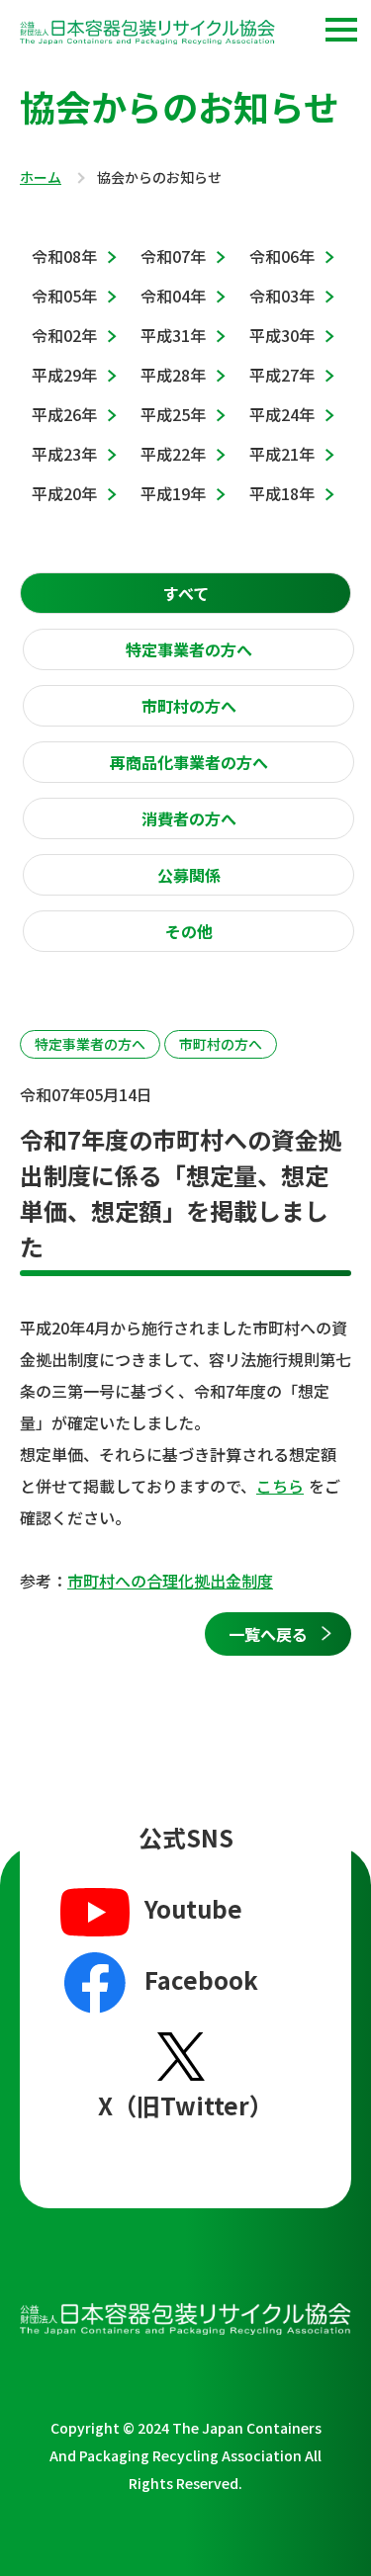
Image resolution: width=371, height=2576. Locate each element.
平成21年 (282, 454)
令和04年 (173, 296)
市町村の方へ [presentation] (189, 706)
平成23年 (64, 454)
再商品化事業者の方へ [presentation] (189, 762)
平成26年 (64, 414)
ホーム (41, 178)
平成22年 (173, 454)
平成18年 (282, 493)
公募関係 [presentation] (189, 875)
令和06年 (282, 256)
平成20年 (64, 493)
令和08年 (64, 256)
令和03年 (282, 296)
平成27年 (282, 375)
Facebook (201, 1979)
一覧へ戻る (268, 1634)
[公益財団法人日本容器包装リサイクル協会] (147, 36)
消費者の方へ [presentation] (189, 818)
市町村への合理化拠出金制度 (170, 1581)
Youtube (193, 1908)
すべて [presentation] (186, 593)
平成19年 (173, 493)
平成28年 (173, 375)
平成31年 (173, 335)
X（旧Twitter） (185, 2105)
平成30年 (282, 335)
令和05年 (64, 296)
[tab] (185, 593)
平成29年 (64, 375)
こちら (280, 1486)
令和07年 (173, 256)
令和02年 (64, 335)
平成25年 (173, 414)
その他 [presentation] (189, 931)
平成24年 (282, 414)
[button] (341, 30)
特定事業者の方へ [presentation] (189, 649)
